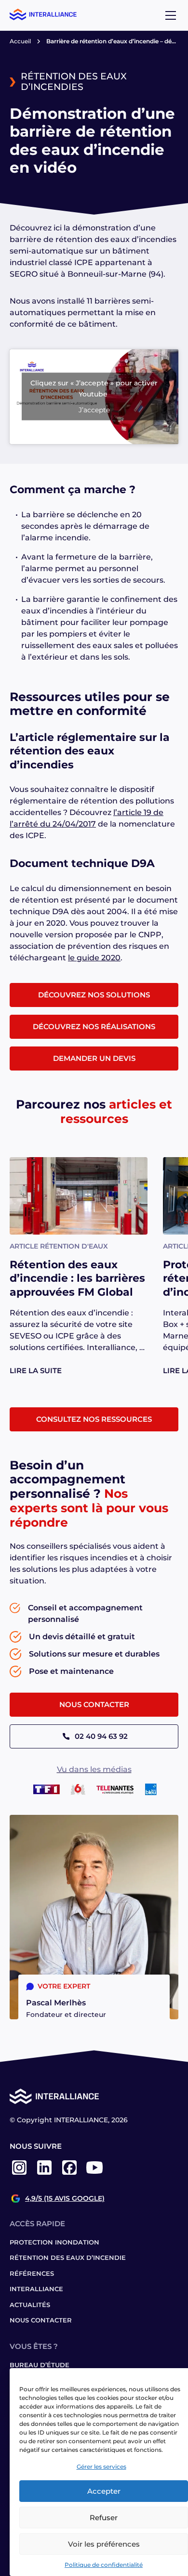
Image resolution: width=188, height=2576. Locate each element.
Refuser (104, 2518)
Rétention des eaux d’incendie (68, 2257)
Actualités (30, 2305)
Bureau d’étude (40, 2365)
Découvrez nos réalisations (94, 1027)
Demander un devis (94, 1058)
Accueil (20, 41)
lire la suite (36, 1371)
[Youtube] (94, 2174)
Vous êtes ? (34, 2346)
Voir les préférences (104, 2544)
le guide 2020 (94, 958)
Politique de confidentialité (104, 2565)
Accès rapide (37, 2224)
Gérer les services (101, 2467)
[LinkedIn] (44, 2174)
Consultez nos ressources (94, 1419)
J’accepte (94, 410)
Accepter (104, 2491)
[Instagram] (19, 2174)
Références (32, 2273)
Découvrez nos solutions (94, 995)
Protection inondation (54, 2242)
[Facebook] (69, 2174)
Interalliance (36, 2289)
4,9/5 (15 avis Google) (65, 2199)
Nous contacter (94, 1704)
